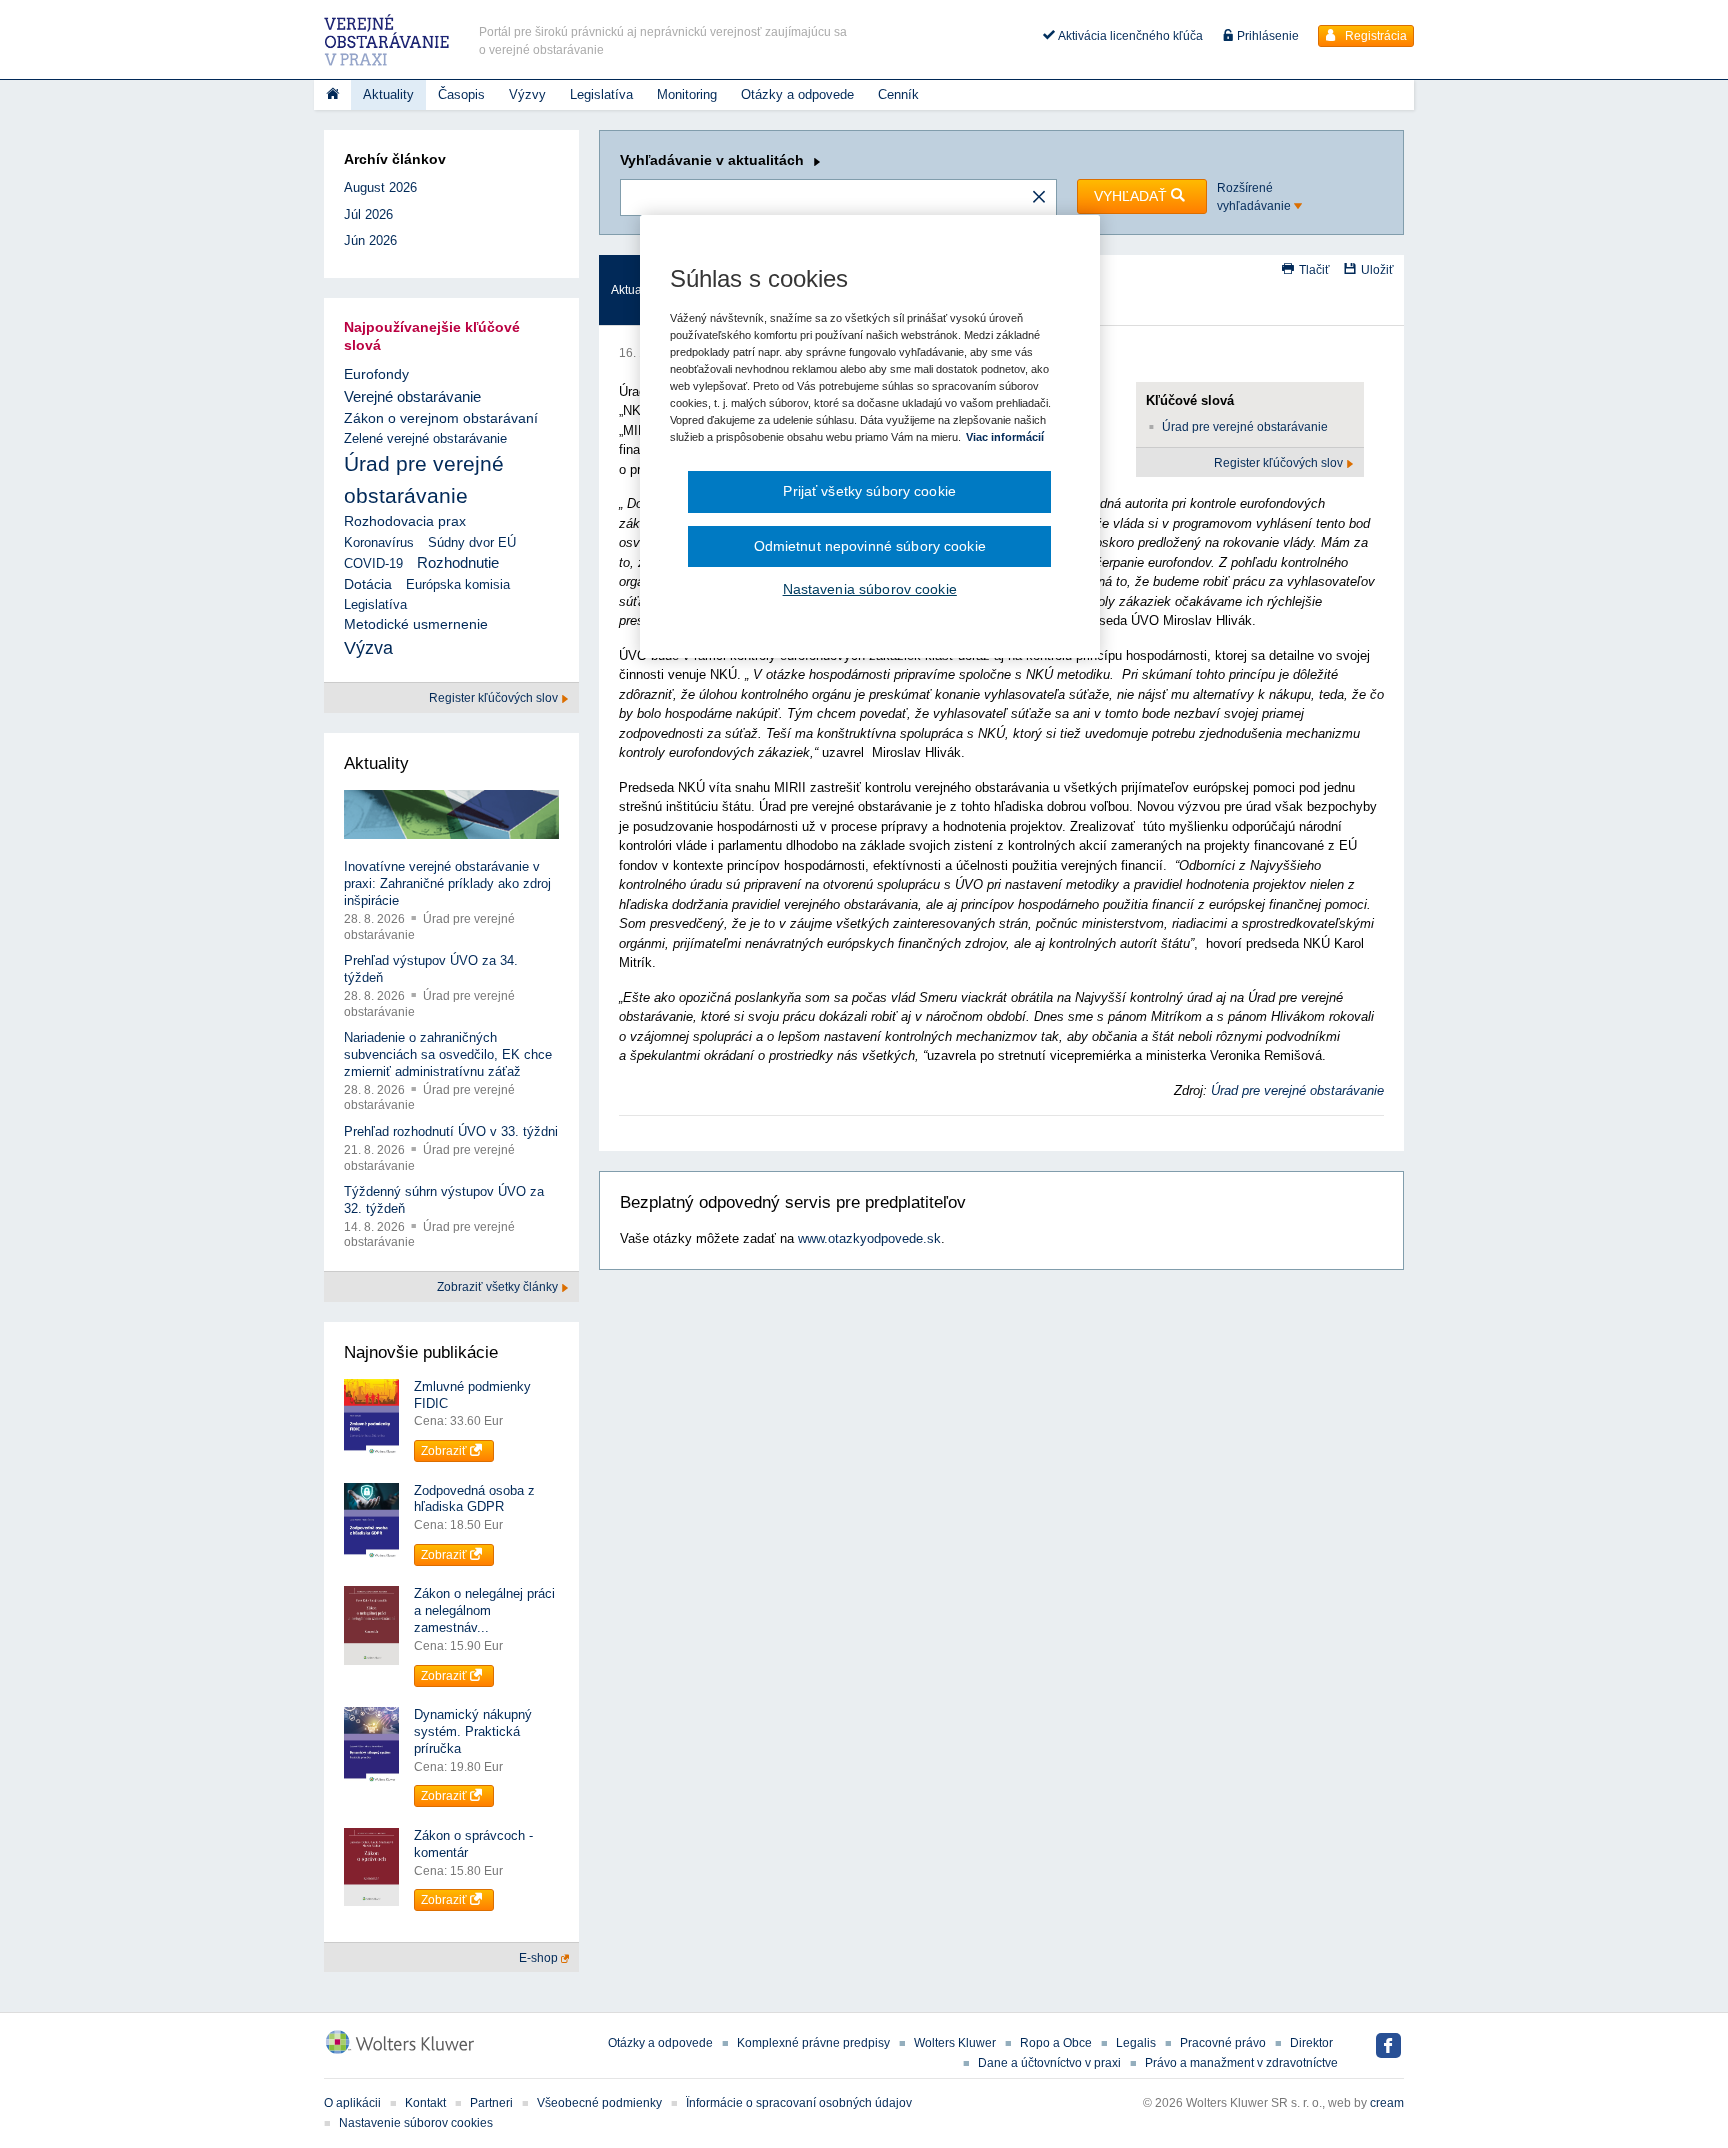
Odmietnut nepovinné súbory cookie (870, 546)
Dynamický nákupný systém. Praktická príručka (473, 1731)
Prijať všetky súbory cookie (869, 491)
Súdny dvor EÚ (472, 542)
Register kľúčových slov (1280, 463)
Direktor (1311, 2043)
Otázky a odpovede (797, 94)
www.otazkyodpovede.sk (869, 1238)
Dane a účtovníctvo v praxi (1049, 2063)
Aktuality (388, 94)
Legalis (1136, 2043)
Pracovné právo (1223, 2043)
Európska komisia (458, 584)
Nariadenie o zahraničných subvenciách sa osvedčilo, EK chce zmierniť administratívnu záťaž (448, 1054)
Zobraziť (445, 1451)
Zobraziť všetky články (499, 1287)
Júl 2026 (368, 214)
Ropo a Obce (1056, 2043)
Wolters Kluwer (955, 2043)
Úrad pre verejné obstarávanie (1245, 427)
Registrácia (1374, 36)
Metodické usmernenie (416, 624)
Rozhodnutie (458, 562)
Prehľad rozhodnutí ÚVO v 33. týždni (451, 1131)
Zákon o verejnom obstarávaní (441, 418)
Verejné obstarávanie (412, 396)
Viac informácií (1005, 437)
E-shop (540, 1958)
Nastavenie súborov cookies (416, 2123)
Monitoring (687, 94)
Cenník (898, 94)
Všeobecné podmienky (599, 2103)
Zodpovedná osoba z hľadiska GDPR (474, 1499)
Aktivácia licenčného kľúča (1129, 36)
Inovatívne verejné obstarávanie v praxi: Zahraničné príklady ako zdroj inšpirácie (447, 883)
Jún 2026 (370, 240)
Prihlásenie (1266, 36)
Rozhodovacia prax (405, 521)
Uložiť (1377, 270)
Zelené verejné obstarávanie (425, 438)
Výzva (368, 648)
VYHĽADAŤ (1132, 196)
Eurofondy (376, 374)
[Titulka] (332, 95)
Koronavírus (379, 542)
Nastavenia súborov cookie (870, 589)
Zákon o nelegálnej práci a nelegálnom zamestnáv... (484, 1610)
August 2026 (380, 187)
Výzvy (527, 94)
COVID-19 (373, 563)
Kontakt (425, 2103)
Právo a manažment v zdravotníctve (1241, 2063)
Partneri (491, 2103)
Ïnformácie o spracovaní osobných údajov (799, 2103)
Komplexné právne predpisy (813, 2043)
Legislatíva (601, 94)
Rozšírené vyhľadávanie (1255, 197)
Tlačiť (1314, 270)
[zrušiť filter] (1039, 198)
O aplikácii (352, 2103)
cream (1387, 2103)
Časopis (461, 94)
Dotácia (368, 584)
